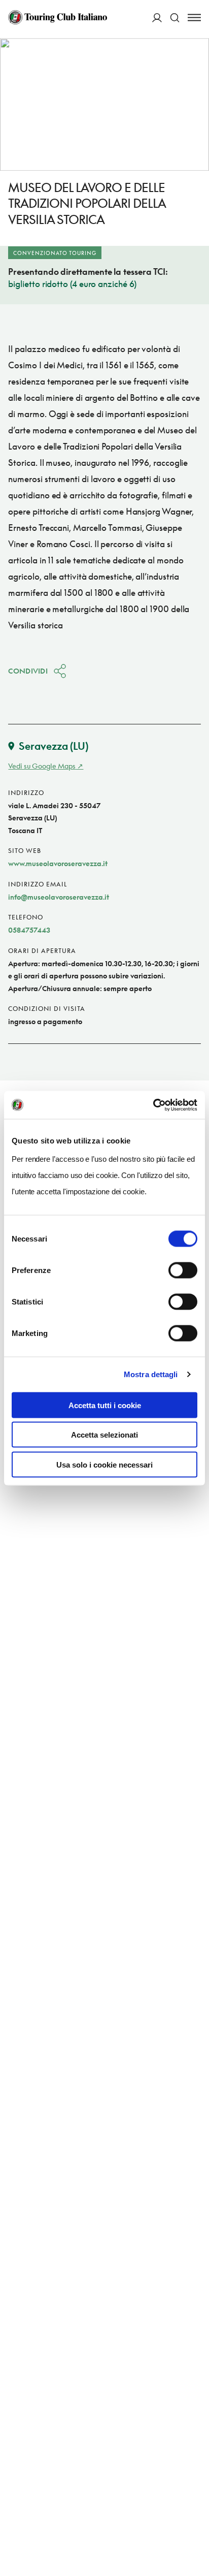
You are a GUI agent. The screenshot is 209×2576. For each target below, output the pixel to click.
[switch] (183, 1270)
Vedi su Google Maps (42, 766)
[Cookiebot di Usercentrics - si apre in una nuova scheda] (153, 1105)
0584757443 (29, 930)
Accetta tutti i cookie (105, 1405)
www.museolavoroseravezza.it (58, 863)
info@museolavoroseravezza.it (59, 897)
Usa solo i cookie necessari (104, 1464)
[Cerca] (175, 18)
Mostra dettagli (151, 1374)
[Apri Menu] (194, 18)
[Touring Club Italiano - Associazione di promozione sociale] (58, 17)
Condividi (28, 671)
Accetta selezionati (104, 1435)
